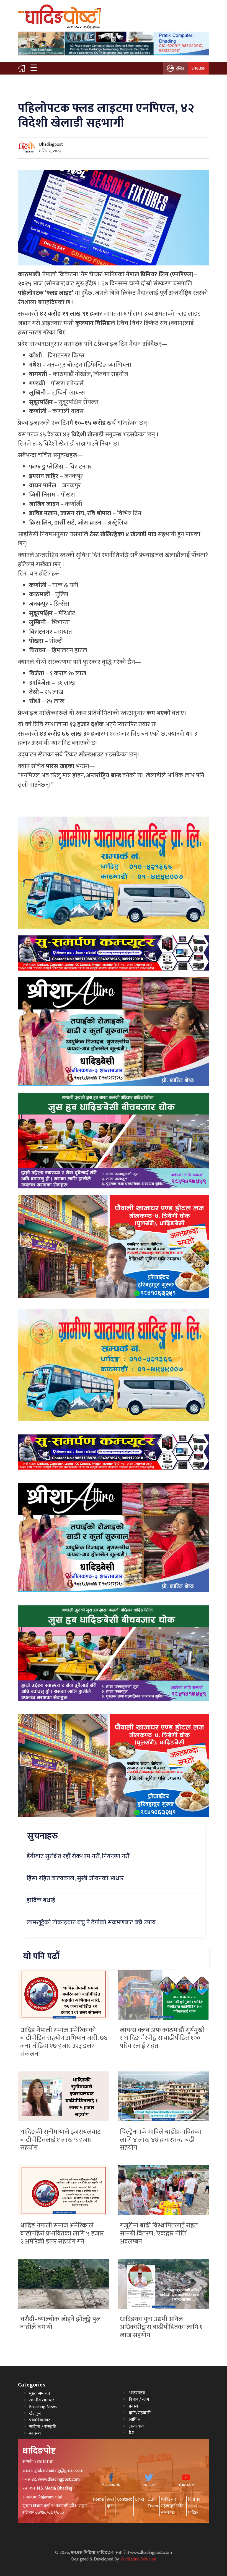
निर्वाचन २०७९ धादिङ (194, 2506)
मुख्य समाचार (40, 2394)
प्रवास (133, 2406)
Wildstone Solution (138, 2559)
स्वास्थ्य (35, 2433)
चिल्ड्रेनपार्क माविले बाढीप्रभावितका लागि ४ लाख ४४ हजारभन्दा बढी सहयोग (161, 2140)
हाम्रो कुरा (110, 2503)
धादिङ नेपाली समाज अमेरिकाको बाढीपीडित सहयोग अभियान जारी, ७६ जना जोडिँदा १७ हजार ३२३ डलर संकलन (64, 2042)
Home (98, 2499)
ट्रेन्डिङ (180, 68)
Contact (124, 2499)
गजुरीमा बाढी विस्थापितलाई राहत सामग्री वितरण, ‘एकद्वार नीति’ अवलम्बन (159, 2234)
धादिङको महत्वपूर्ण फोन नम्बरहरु (172, 2506)
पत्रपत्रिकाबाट (40, 2420)
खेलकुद (35, 2413)
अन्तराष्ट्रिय (137, 2393)
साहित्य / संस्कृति (43, 2427)
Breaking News (43, 2407)
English (198, 68)
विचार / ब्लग (139, 2400)
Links (140, 2499)
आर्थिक (134, 2420)
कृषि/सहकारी (140, 2413)
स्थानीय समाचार (42, 2400)
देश (131, 2433)
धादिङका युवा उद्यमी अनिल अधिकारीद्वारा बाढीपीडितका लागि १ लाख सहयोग (161, 2327)
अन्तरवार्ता (137, 2426)
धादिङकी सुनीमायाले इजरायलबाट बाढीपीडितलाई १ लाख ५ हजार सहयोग (60, 2140)
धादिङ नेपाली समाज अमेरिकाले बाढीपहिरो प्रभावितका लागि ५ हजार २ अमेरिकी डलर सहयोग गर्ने (62, 2234)
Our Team (153, 2503)
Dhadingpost (51, 144)
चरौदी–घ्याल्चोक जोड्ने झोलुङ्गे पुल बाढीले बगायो (60, 2323)
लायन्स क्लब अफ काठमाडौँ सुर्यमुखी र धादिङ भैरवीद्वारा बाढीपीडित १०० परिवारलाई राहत (162, 2038)
